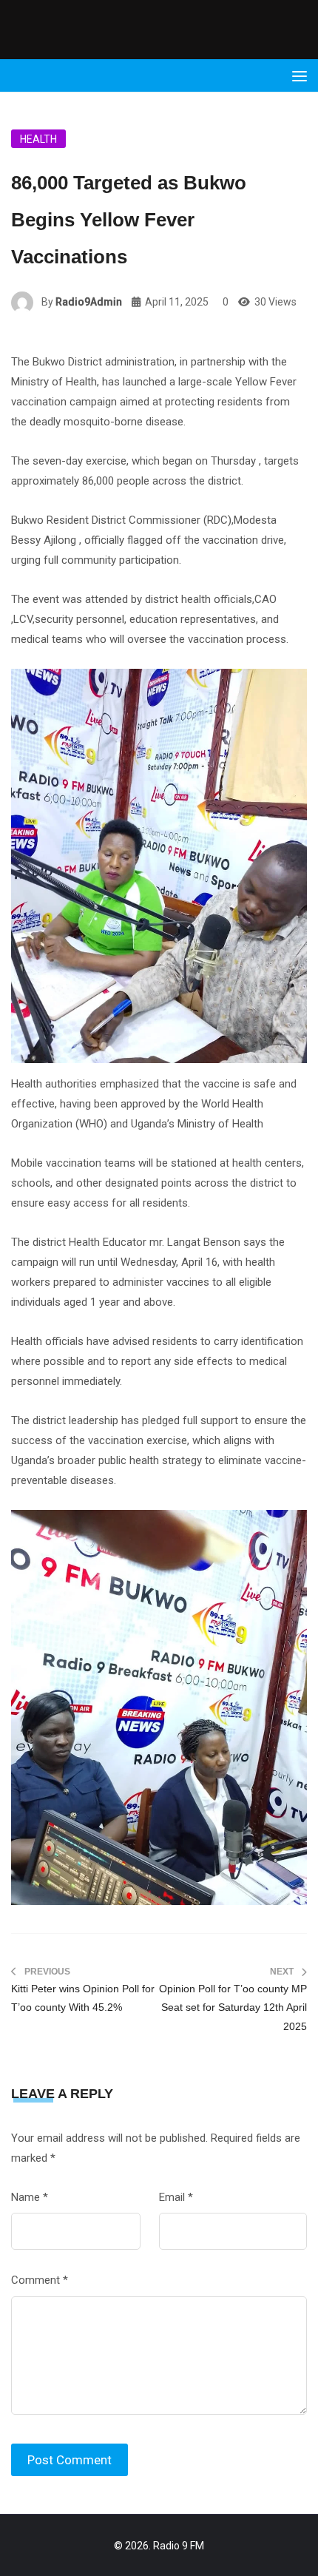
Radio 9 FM (179, 2546)
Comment (40, 2280)
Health (38, 139)
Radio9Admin (89, 302)
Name (30, 2197)
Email (176, 2197)
